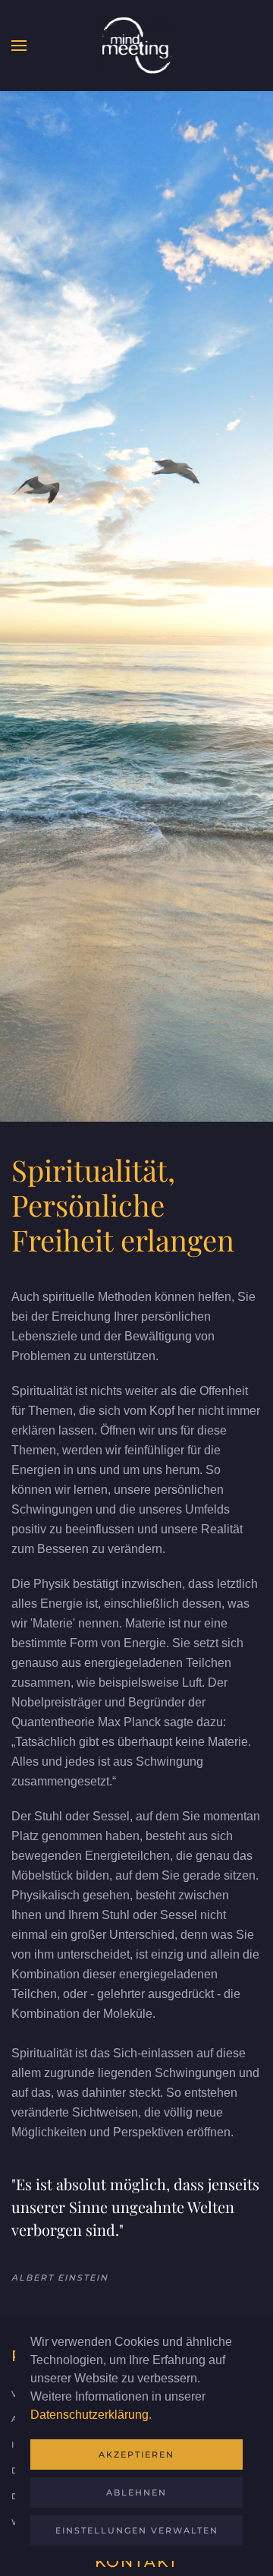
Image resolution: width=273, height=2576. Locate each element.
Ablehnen (136, 2492)
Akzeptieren (136, 2454)
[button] (19, 46)
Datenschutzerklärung (89, 2415)
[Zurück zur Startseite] (136, 46)
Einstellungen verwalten (137, 2530)
